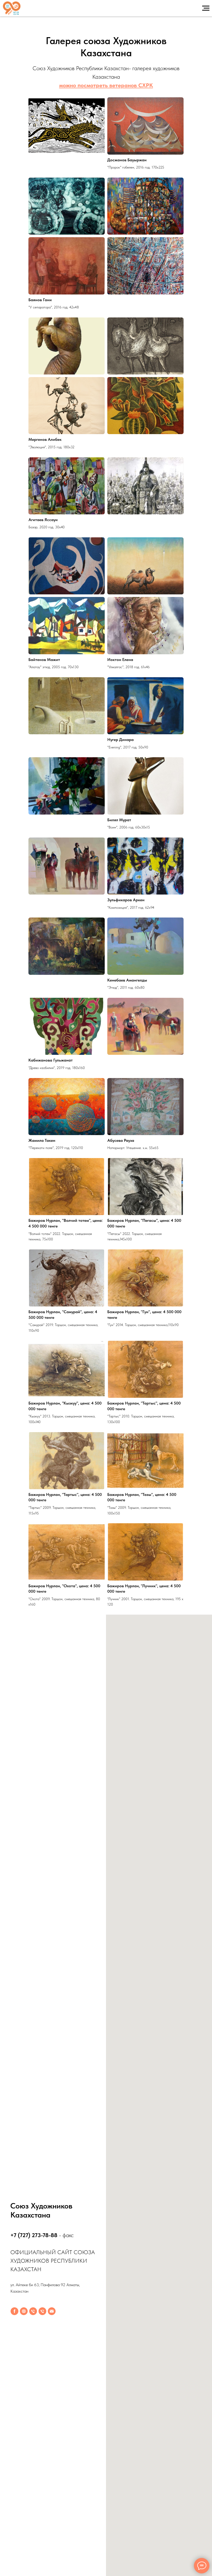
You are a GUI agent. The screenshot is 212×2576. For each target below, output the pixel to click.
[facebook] (14, 2311)
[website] (24, 2311)
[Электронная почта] (52, 2311)
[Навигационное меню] (206, 8)
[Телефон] (33, 2311)
